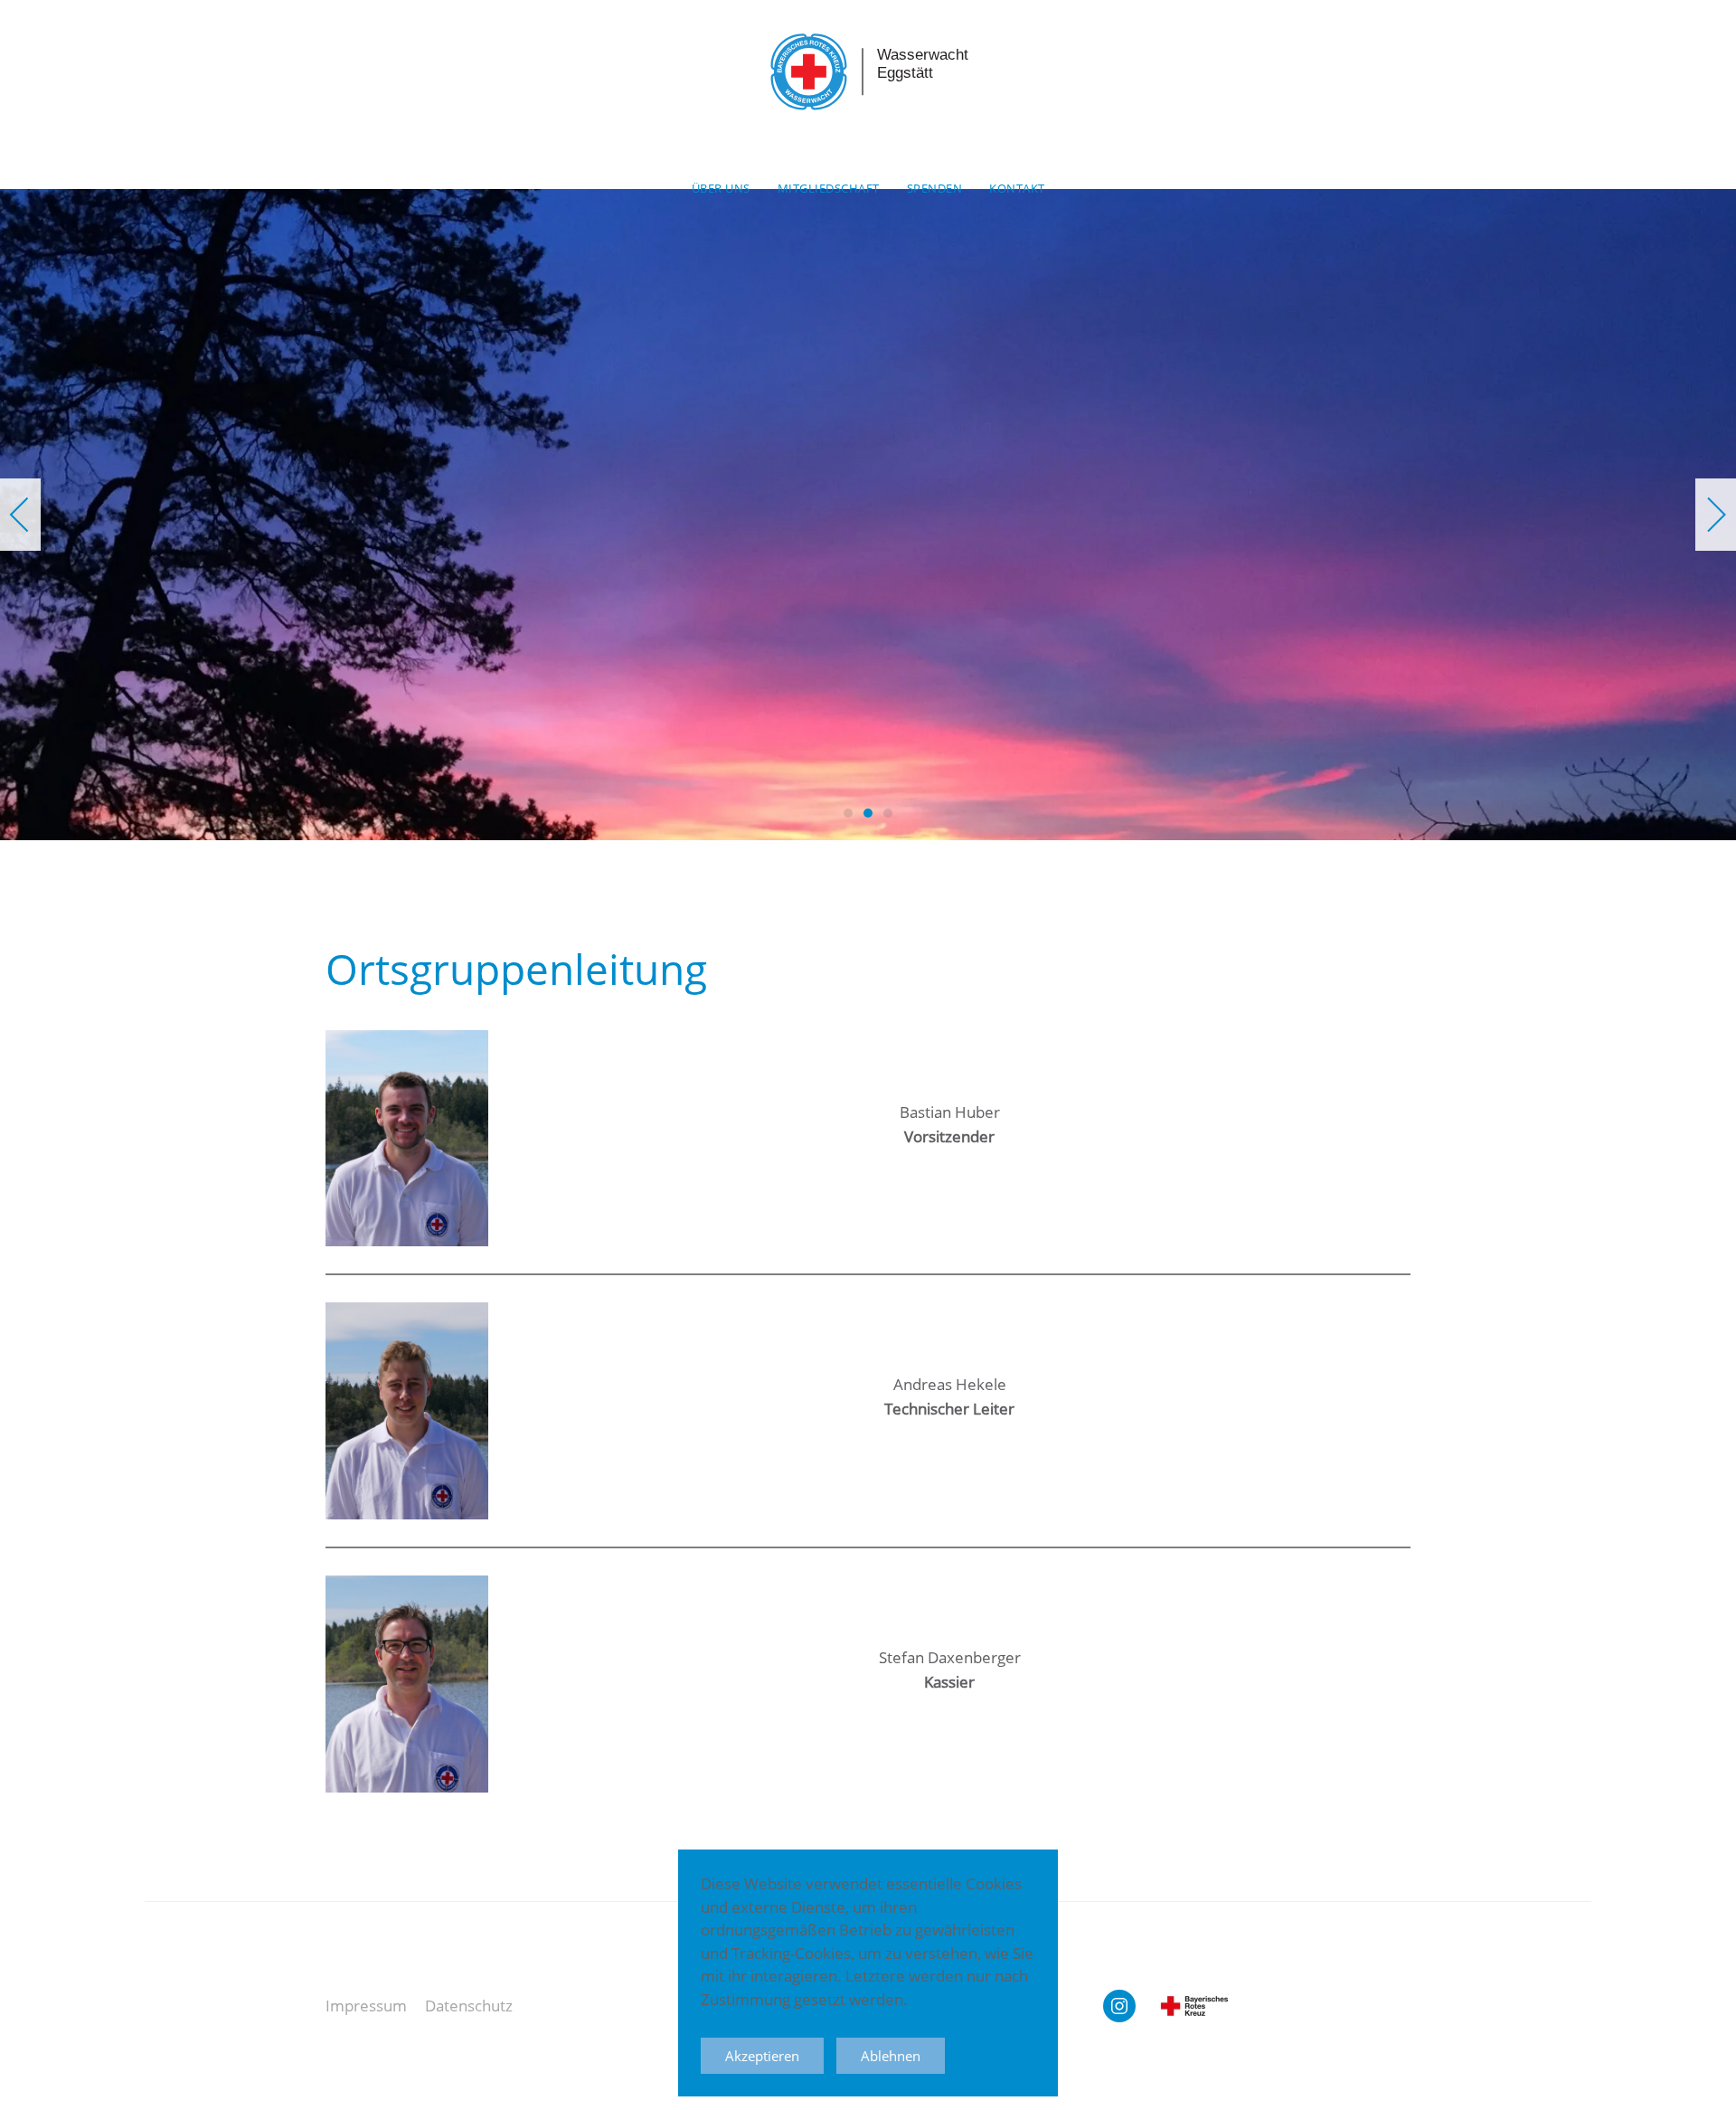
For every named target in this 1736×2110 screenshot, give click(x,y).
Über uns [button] (721, 188)
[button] (20, 515)
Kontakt (1017, 188)
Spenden (935, 188)
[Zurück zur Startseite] (868, 68)
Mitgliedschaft (829, 188)
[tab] (848, 813)
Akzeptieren (762, 2056)
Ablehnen (891, 2056)
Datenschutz (469, 2006)
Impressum (366, 2006)
